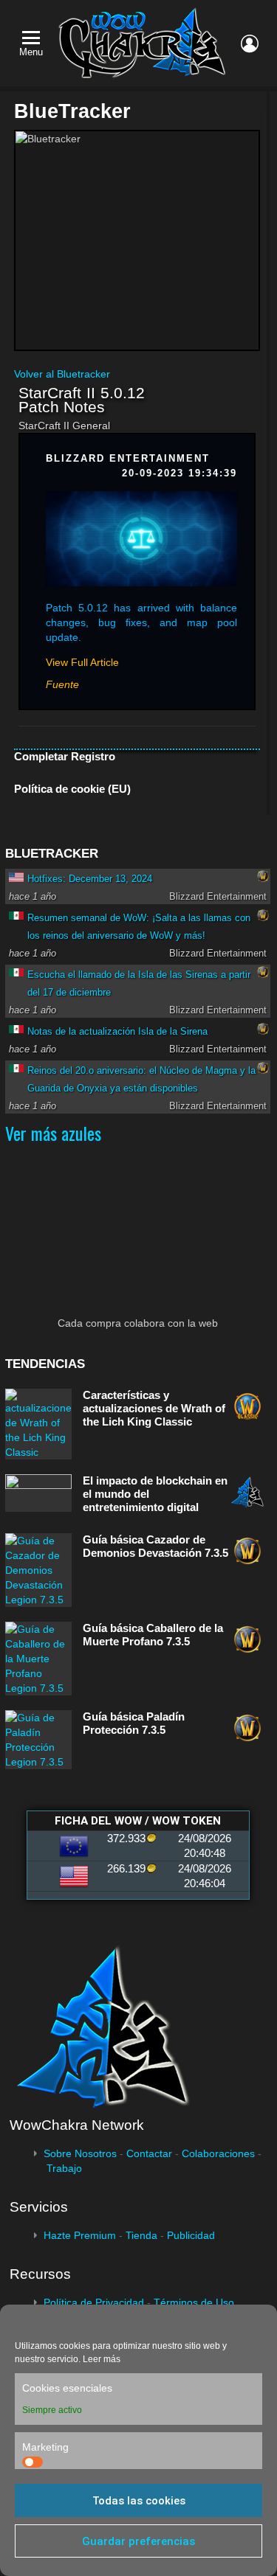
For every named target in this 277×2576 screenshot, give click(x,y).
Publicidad (191, 2235)
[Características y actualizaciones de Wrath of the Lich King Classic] (38, 1424)
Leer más (102, 2359)
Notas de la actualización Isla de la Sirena (117, 1031)
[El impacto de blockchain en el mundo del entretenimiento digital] (38, 1493)
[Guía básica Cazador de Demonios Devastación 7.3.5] (38, 1570)
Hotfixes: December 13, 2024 (90, 879)
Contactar (149, 2153)
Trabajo (64, 2168)
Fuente (62, 684)
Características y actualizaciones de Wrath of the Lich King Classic (154, 1408)
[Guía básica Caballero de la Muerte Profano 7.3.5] (38, 1659)
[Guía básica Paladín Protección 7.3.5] (38, 1740)
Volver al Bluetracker (62, 374)
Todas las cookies (139, 2501)
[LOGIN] (250, 44)
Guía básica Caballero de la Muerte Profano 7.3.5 (153, 1635)
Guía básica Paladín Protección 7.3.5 (134, 1723)
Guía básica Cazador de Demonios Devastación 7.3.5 (155, 1546)
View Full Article (82, 662)
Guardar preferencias (138, 2541)
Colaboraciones (218, 2153)
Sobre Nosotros (80, 2153)
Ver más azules (53, 1133)
